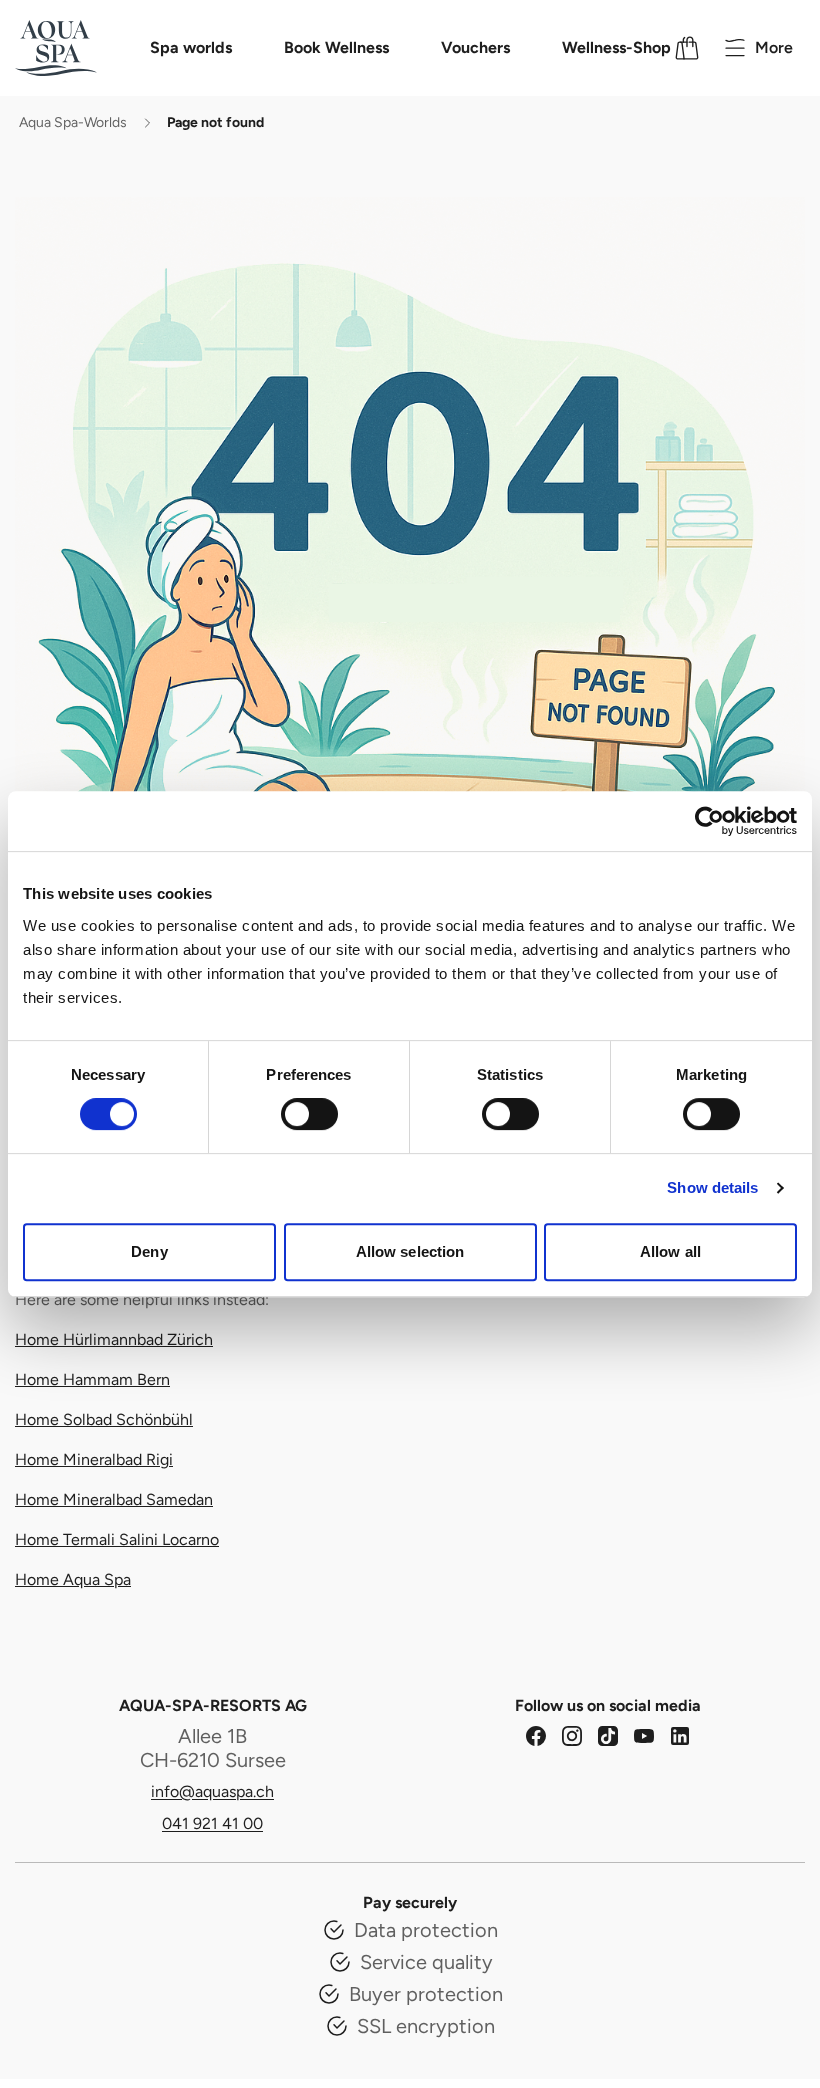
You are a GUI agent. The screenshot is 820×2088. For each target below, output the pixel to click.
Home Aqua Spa (73, 1579)
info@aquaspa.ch (212, 1791)
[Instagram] (572, 1736)
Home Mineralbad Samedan (114, 1499)
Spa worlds (191, 47)
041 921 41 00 (212, 1823)
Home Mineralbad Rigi (94, 1459)
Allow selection (410, 1251)
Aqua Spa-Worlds (73, 122)
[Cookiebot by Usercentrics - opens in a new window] (709, 821)
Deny (149, 1251)
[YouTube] (644, 1736)
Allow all (670, 1251)
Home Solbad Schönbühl (104, 1419)
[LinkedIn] (680, 1736)
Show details (712, 1187)
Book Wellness (336, 47)
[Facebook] (536, 1736)
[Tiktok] (608, 1736)
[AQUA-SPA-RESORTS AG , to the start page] (82, 48)
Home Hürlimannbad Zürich (114, 1339)
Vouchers (475, 47)
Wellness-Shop (616, 47)
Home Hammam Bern (92, 1379)
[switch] (309, 1114)
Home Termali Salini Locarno (117, 1539)
